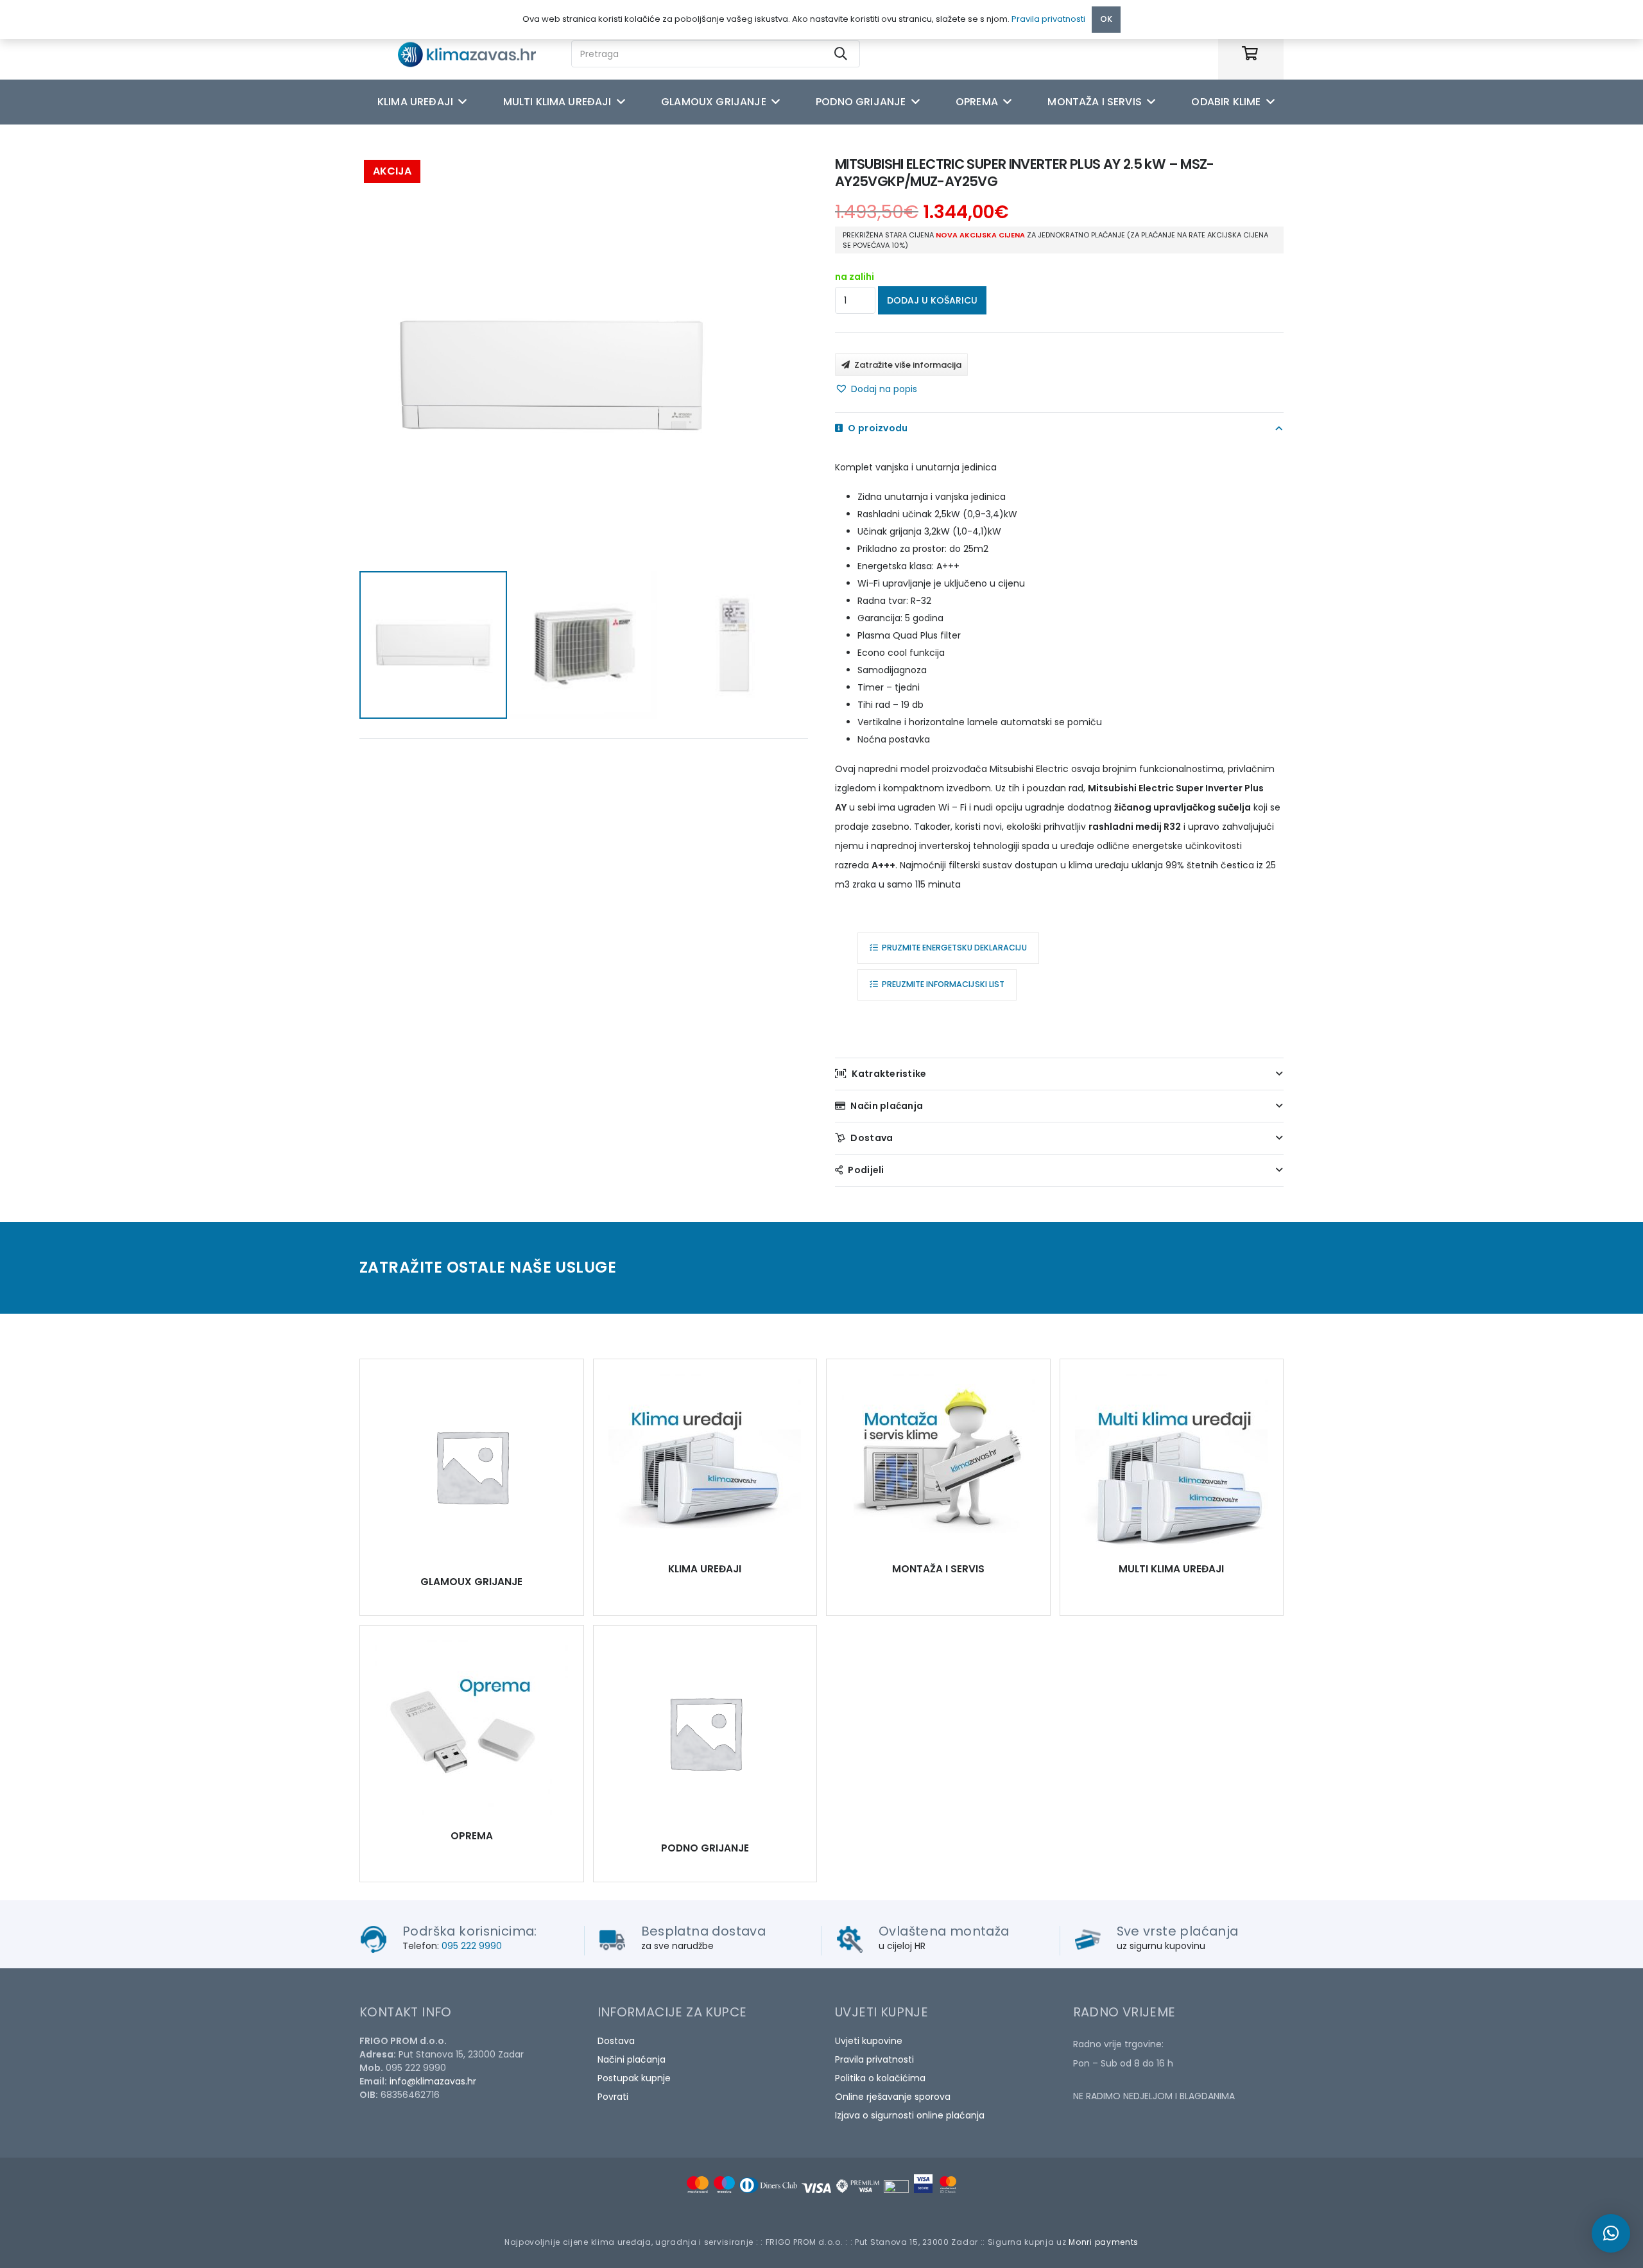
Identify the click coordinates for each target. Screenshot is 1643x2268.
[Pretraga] (841, 54)
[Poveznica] (478, 54)
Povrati (613, 2097)
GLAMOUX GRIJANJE (471, 1582)
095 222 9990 (472, 1946)
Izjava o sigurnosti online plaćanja (910, 2115)
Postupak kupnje (634, 2078)
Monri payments (1104, 2242)
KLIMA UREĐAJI (705, 1569)
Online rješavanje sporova (893, 2097)
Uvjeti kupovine (869, 2041)
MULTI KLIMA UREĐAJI (1171, 1569)
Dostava (616, 2041)
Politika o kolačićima (880, 2078)
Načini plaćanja (632, 2059)
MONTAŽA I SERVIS (938, 1569)
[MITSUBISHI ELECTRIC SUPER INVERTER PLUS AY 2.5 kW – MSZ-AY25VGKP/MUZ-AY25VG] (472, 1466)
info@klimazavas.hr (433, 2081)
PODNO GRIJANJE (705, 1848)
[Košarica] (1250, 54)
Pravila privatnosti (874, 2059)
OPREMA (472, 1836)
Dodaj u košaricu (932, 300)
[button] (876, 389)
